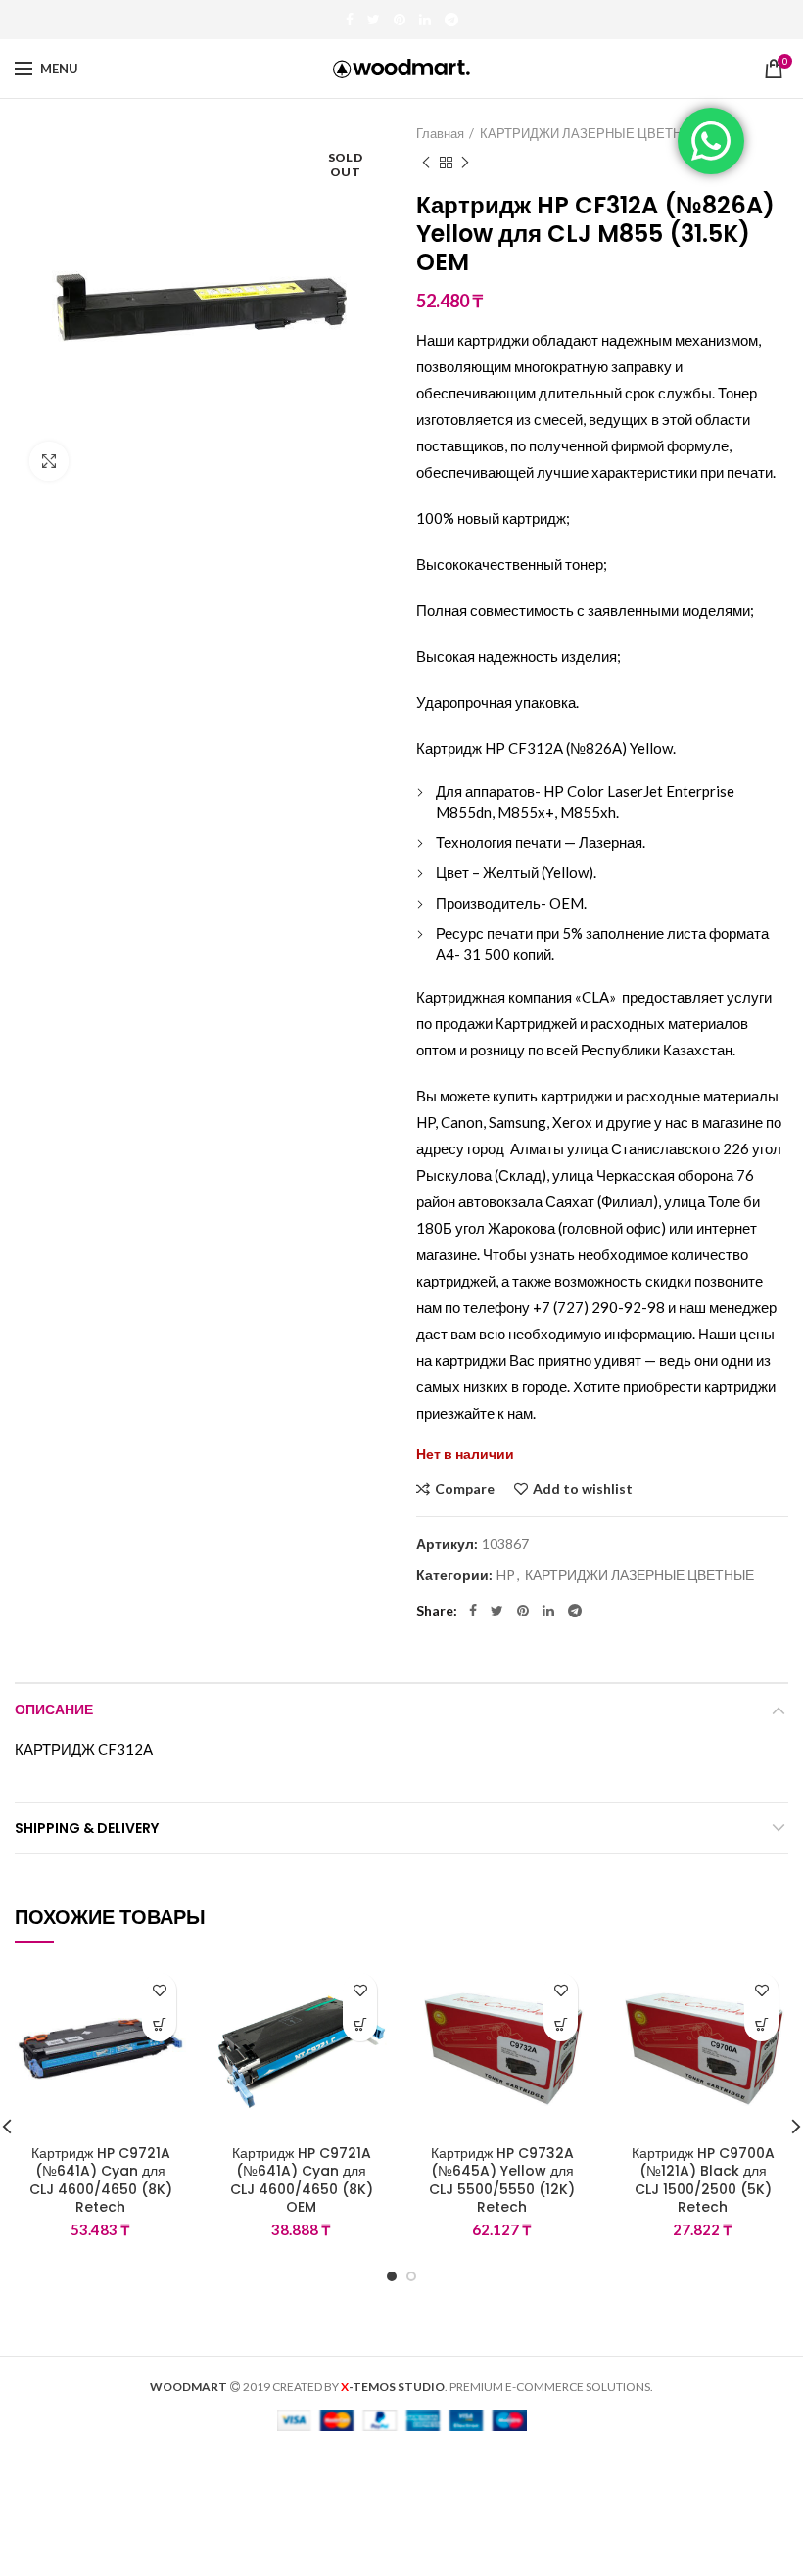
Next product (465, 163)
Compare (465, 1489)
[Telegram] (451, 20)
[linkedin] (425, 20)
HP (506, 1575)
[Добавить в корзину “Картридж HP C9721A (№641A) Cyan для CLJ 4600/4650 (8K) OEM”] (360, 2024)
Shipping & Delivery (87, 1828)
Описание (54, 1710)
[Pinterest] (400, 20)
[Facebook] (350, 20)
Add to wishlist (583, 1489)
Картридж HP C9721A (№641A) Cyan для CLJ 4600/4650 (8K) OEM (302, 2180)
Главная (440, 133)
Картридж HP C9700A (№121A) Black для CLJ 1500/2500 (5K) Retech (703, 2180)
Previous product (426, 163)
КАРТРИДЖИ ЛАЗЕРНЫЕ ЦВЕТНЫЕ (591, 133)
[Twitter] (374, 20)
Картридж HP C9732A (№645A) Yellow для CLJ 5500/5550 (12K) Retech (502, 2180)
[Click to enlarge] (49, 461)
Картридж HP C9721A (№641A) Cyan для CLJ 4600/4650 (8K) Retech (101, 2180)
